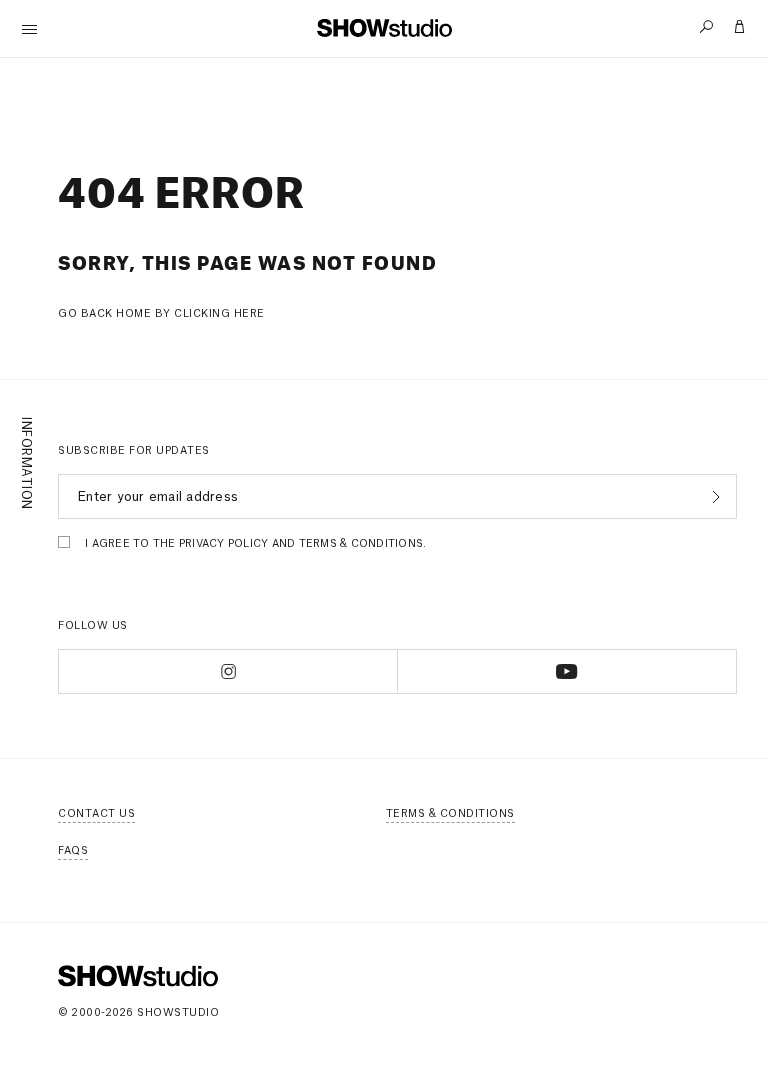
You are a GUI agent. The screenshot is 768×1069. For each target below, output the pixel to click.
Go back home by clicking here (161, 314)
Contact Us (96, 814)
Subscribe (713, 497)
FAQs (73, 851)
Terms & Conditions (450, 814)
